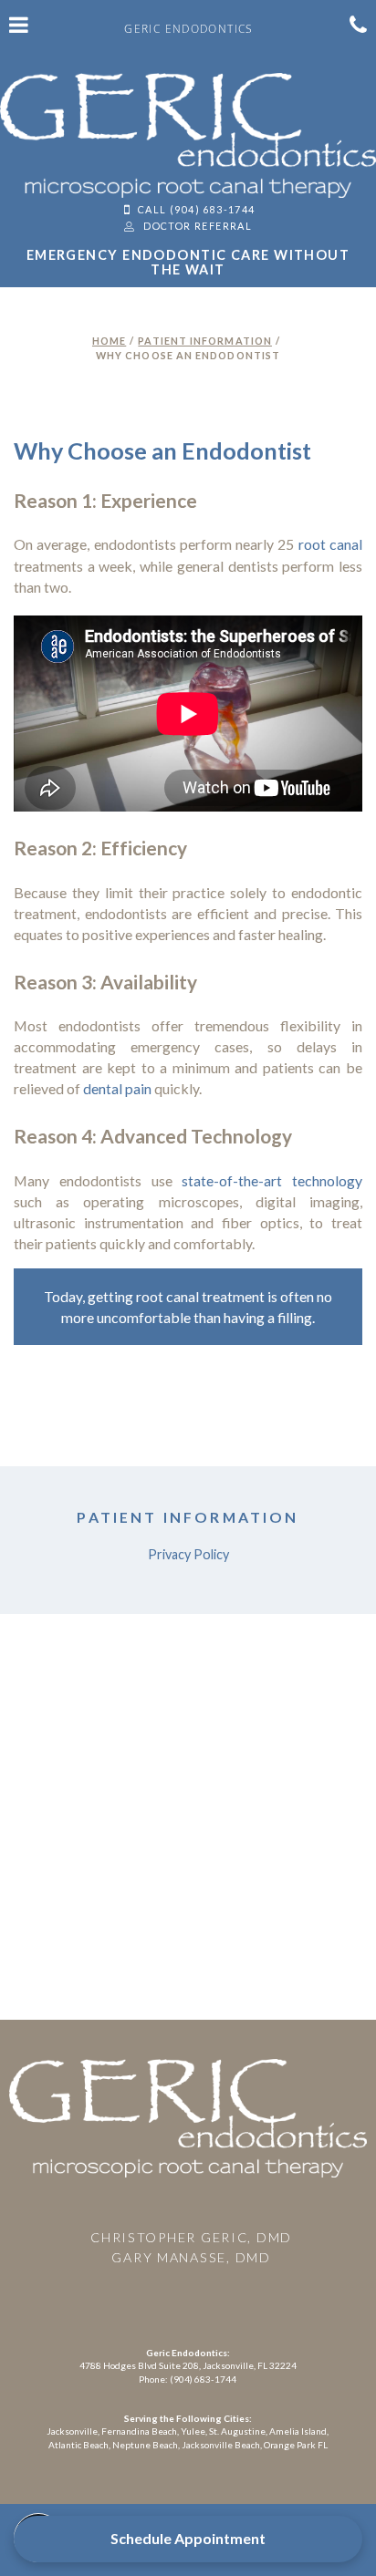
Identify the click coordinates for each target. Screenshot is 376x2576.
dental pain (117, 1088)
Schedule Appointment (188, 2538)
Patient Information (205, 341)
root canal (330, 544)
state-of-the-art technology (272, 1180)
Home (109, 341)
